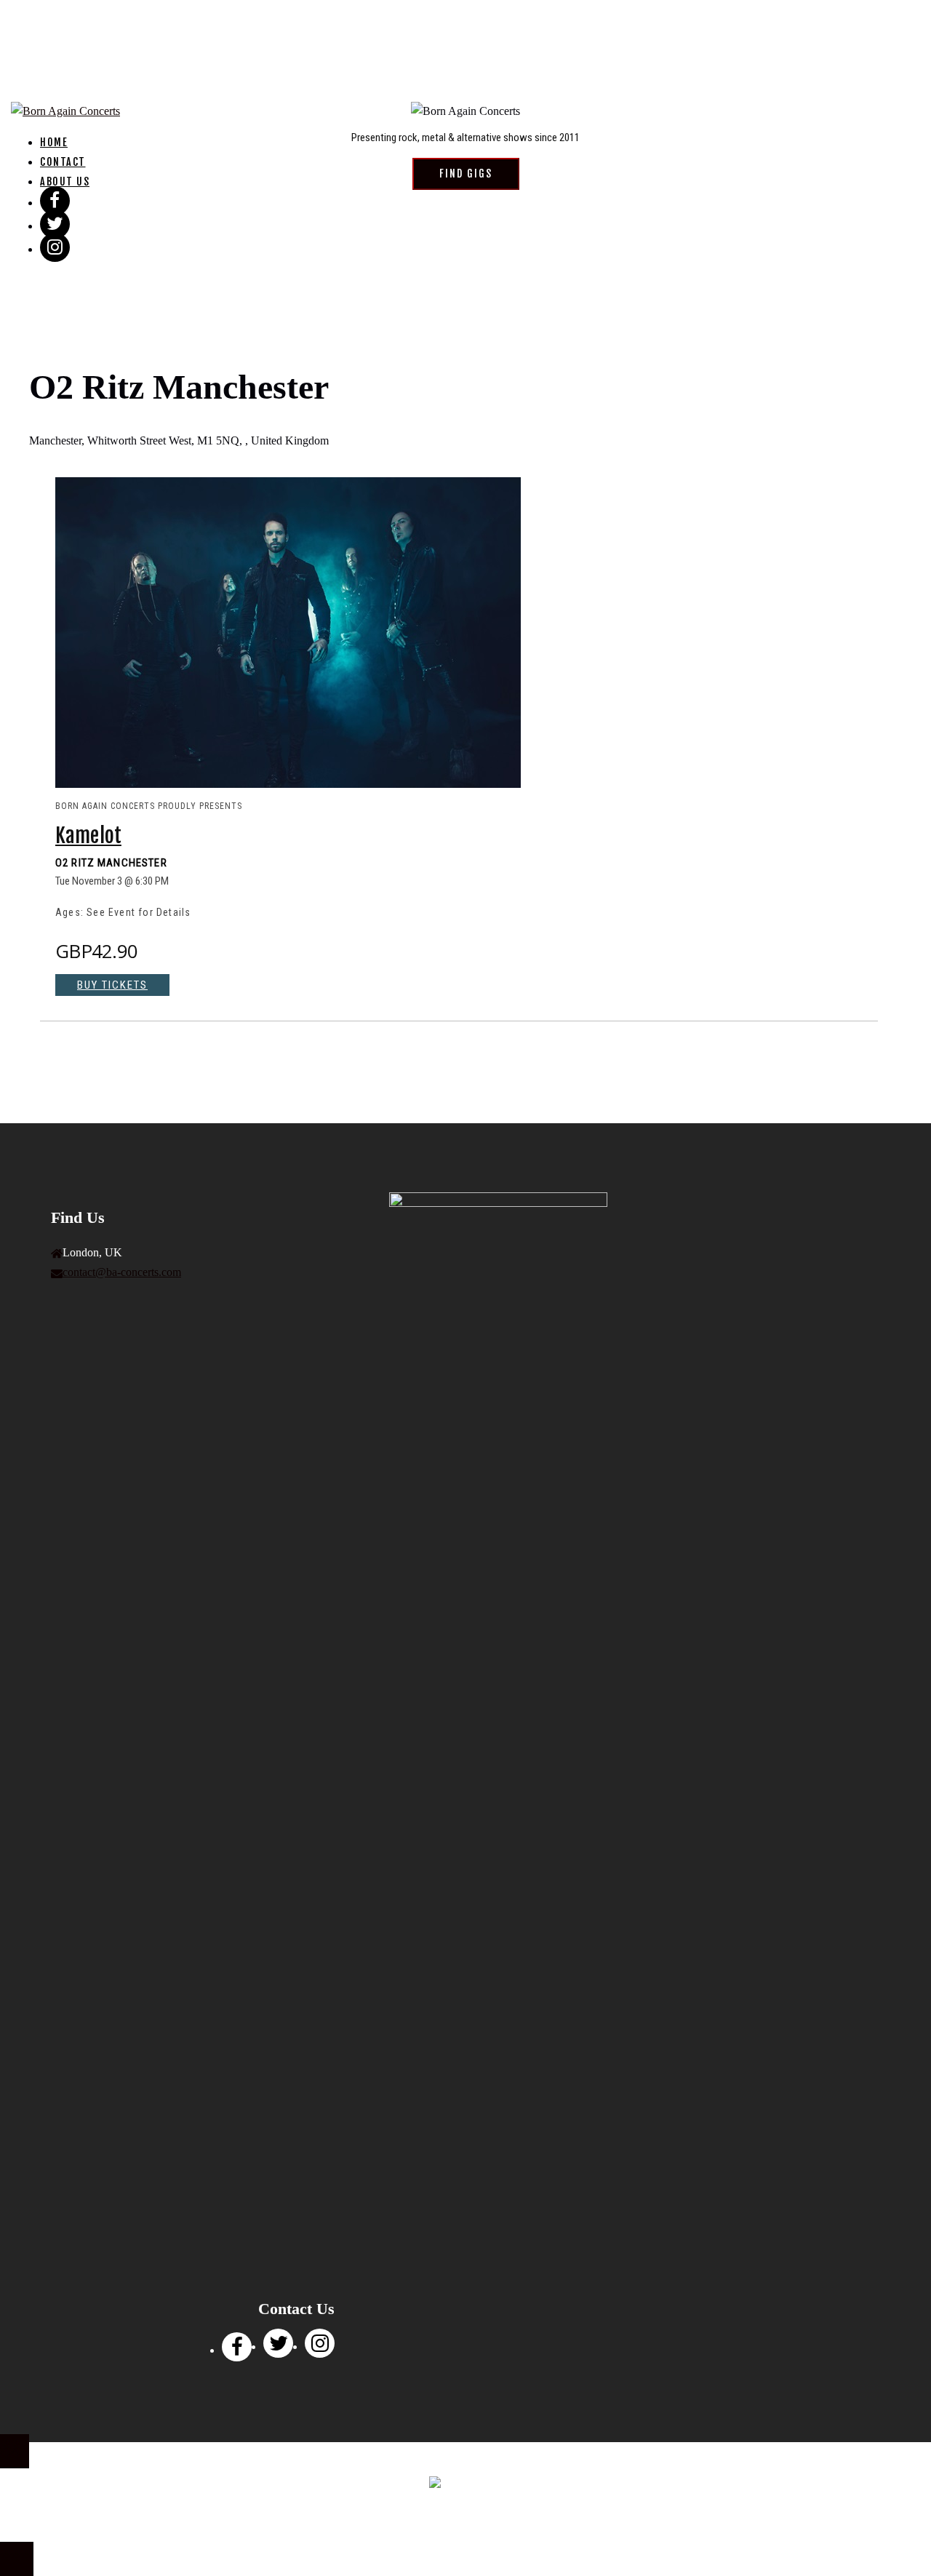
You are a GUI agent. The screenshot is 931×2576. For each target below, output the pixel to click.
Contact (63, 162)
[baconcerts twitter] (278, 2346)
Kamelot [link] (88, 836)
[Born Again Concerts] (65, 111)
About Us (65, 182)
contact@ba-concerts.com (122, 1272)
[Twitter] (55, 226)
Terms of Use (503, 2525)
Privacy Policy (431, 2525)
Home (54, 142)
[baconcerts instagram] (320, 2346)
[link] (288, 783)
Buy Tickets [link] (112, 985)
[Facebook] (55, 203)
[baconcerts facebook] (237, 2350)
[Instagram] (55, 249)
